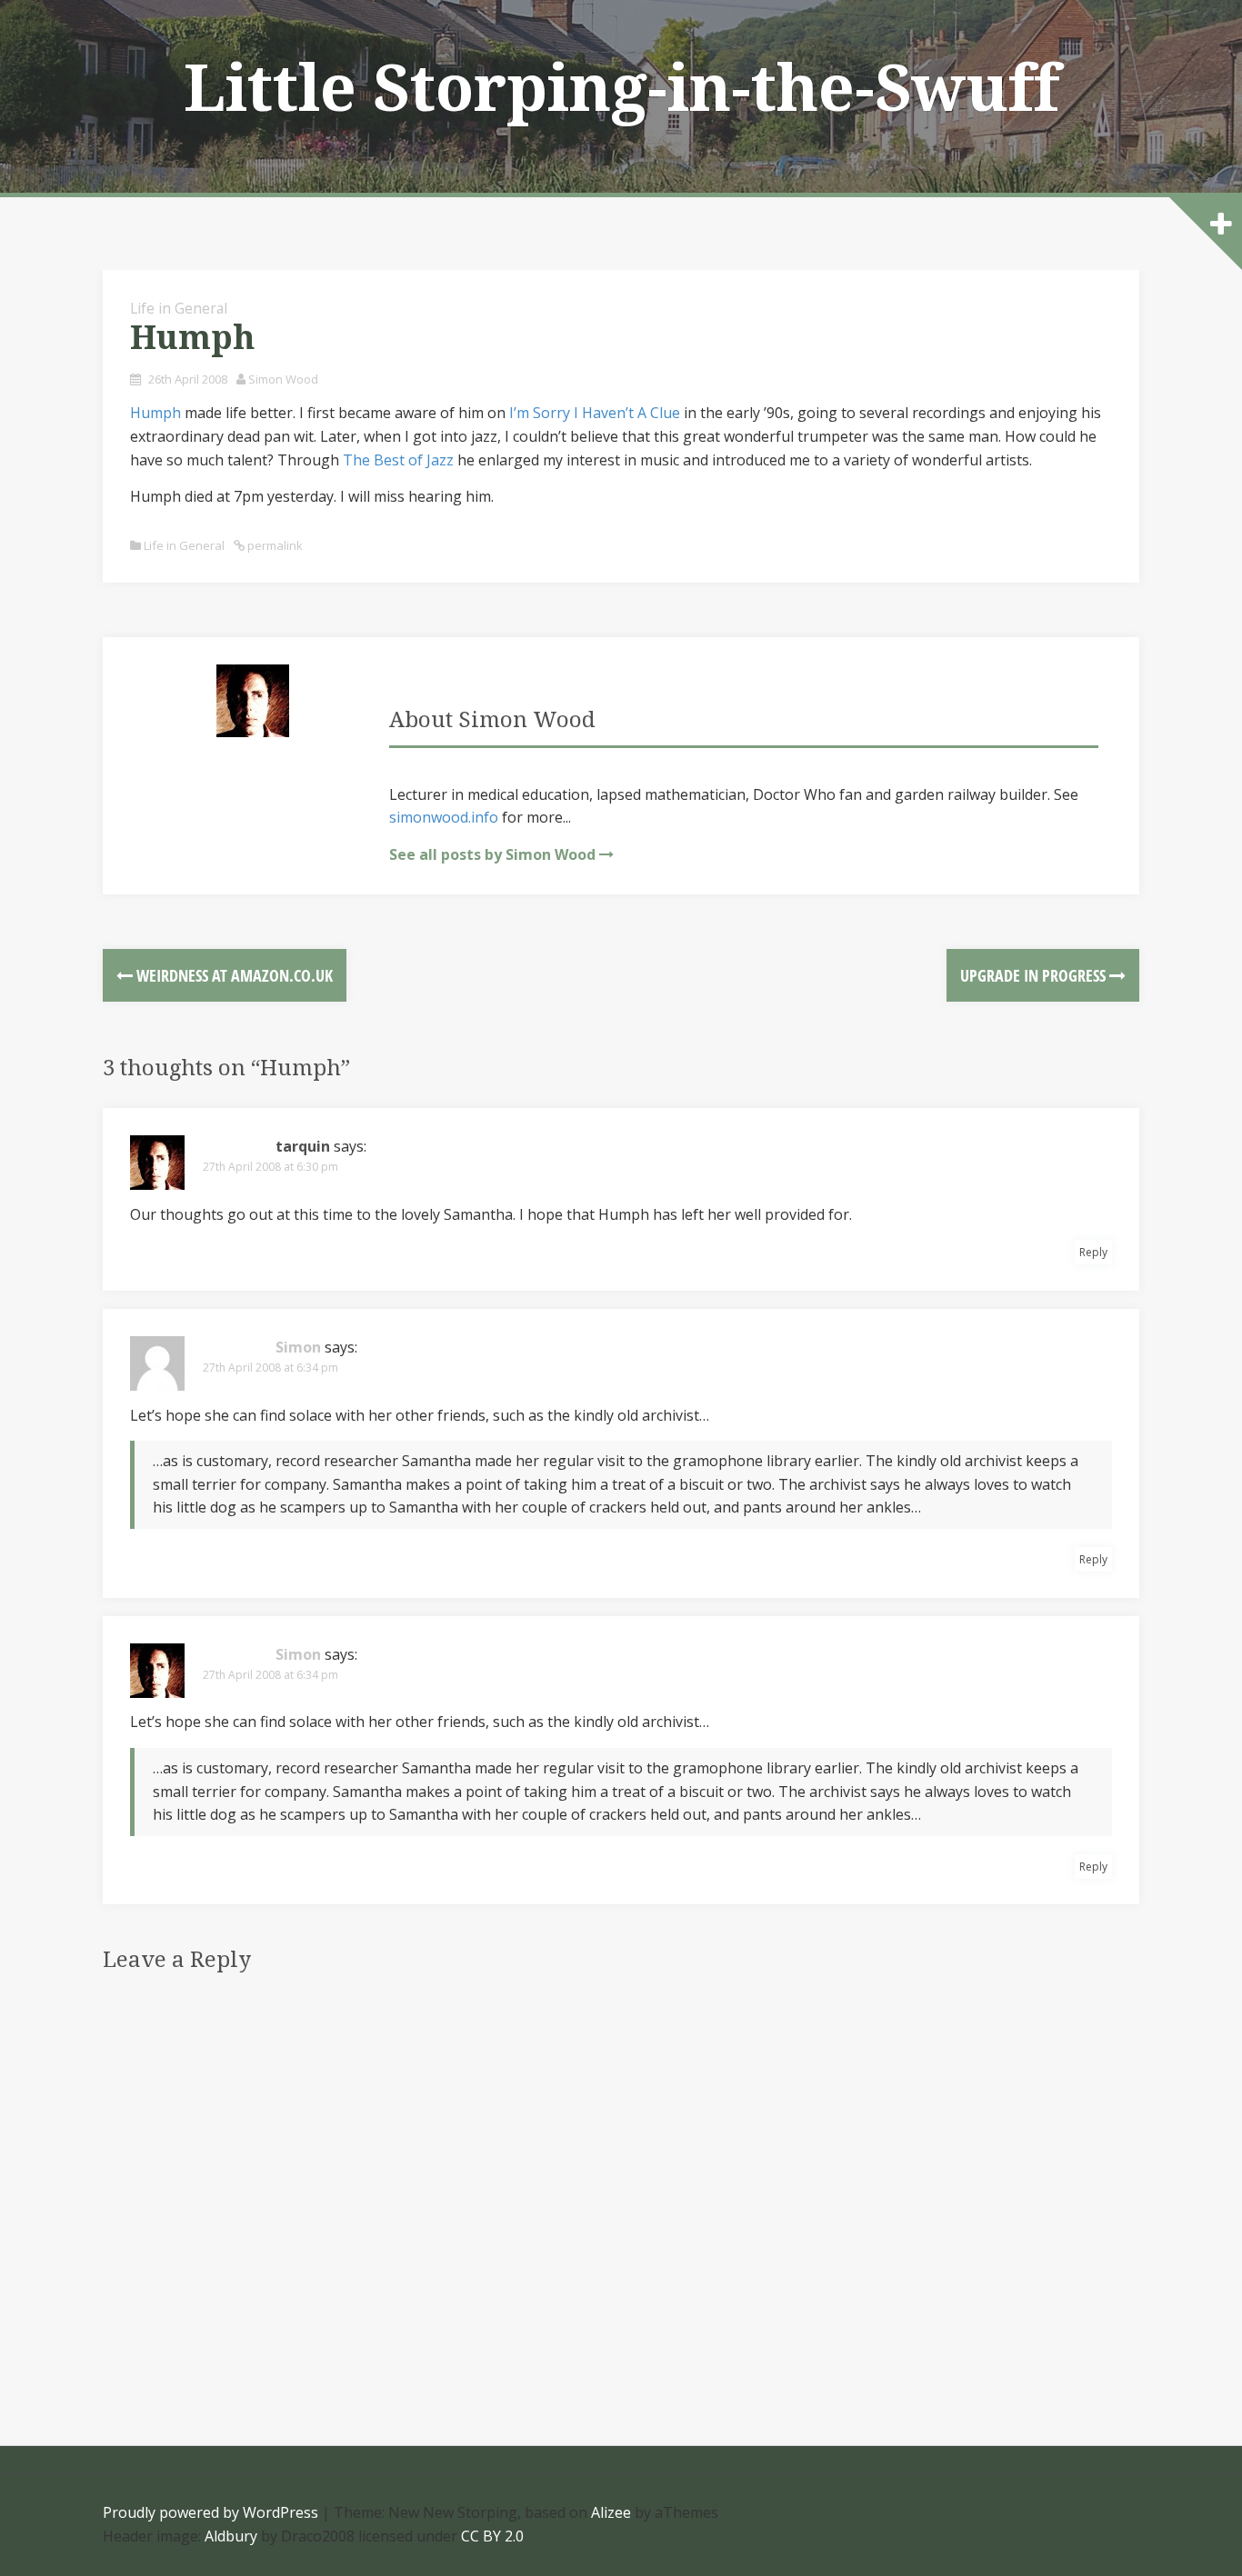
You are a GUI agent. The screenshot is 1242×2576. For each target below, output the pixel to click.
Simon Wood (283, 379)
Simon (298, 1347)
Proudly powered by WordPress (210, 2512)
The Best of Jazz (398, 460)
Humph (155, 413)
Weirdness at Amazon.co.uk (233, 975)
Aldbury (231, 2536)
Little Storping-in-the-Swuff (621, 89)
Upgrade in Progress (1035, 975)
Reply (1093, 1252)
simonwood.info (444, 817)
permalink (274, 545)
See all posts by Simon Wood (492, 854)
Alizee (611, 2512)
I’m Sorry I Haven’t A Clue (595, 413)
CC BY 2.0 (492, 2536)
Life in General (179, 308)
